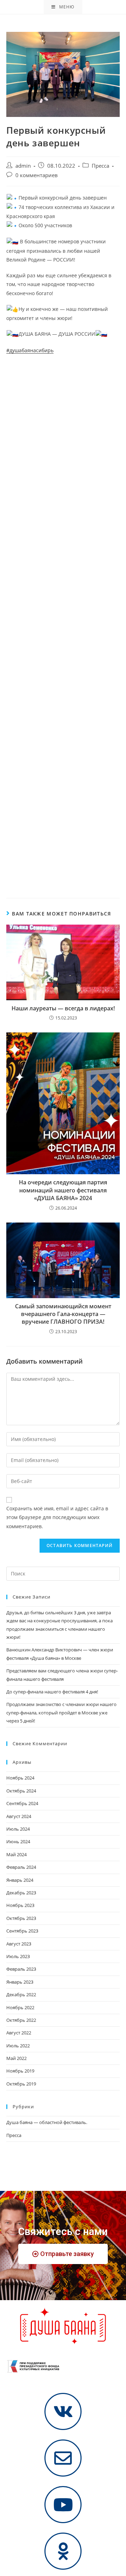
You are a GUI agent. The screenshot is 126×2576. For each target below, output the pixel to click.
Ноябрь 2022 (20, 2007)
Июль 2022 (18, 2046)
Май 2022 (16, 2058)
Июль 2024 (18, 1829)
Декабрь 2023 (21, 1893)
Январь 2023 (20, 1982)
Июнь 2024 (18, 1842)
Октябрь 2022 (21, 2020)
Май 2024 (16, 1854)
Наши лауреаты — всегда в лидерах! (63, 1008)
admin (23, 166)
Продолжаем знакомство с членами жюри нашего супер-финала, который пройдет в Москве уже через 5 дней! (61, 1712)
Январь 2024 (20, 1880)
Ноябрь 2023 (20, 1905)
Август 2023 (19, 1944)
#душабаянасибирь (30, 350)
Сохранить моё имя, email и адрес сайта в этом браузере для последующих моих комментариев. (57, 1517)
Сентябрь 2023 (22, 1931)
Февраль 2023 (21, 1969)
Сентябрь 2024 (22, 1803)
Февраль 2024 (21, 1867)
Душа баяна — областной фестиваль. (47, 2122)
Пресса (100, 166)
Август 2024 (19, 1816)
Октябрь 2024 (21, 1791)
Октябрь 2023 (21, 1918)
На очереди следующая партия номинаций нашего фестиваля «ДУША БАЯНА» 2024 (63, 1190)
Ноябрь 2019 (20, 2071)
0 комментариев (37, 175)
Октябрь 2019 (21, 2084)
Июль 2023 (18, 1956)
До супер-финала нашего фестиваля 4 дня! (52, 1692)
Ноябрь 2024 (20, 1778)
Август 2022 (19, 2033)
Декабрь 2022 (21, 1994)
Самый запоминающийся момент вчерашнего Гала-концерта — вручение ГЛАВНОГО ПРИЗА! (63, 1314)
